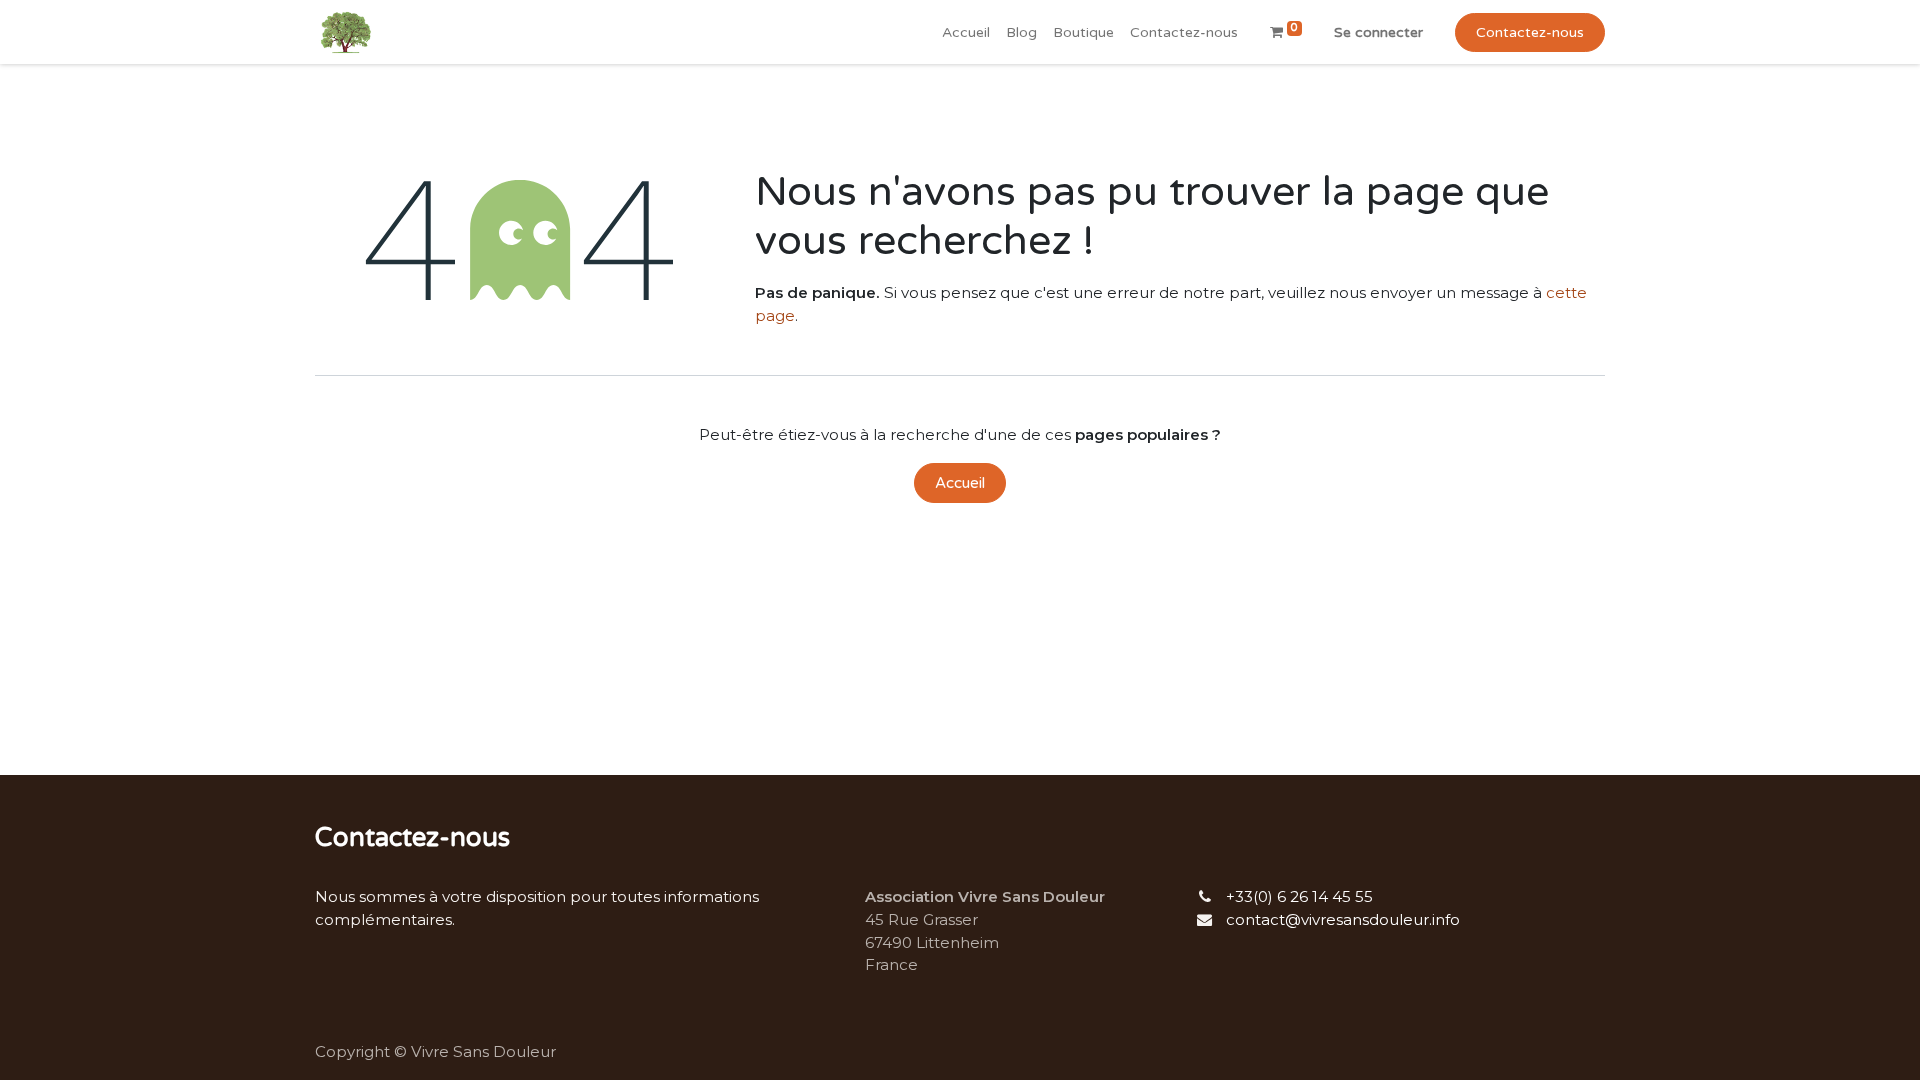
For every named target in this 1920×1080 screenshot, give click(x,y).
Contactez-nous (1530, 32)
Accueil (960, 483)
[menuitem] (966, 32)
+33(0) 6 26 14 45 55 (1299, 896)
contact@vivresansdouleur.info (1343, 919)
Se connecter (1378, 32)
